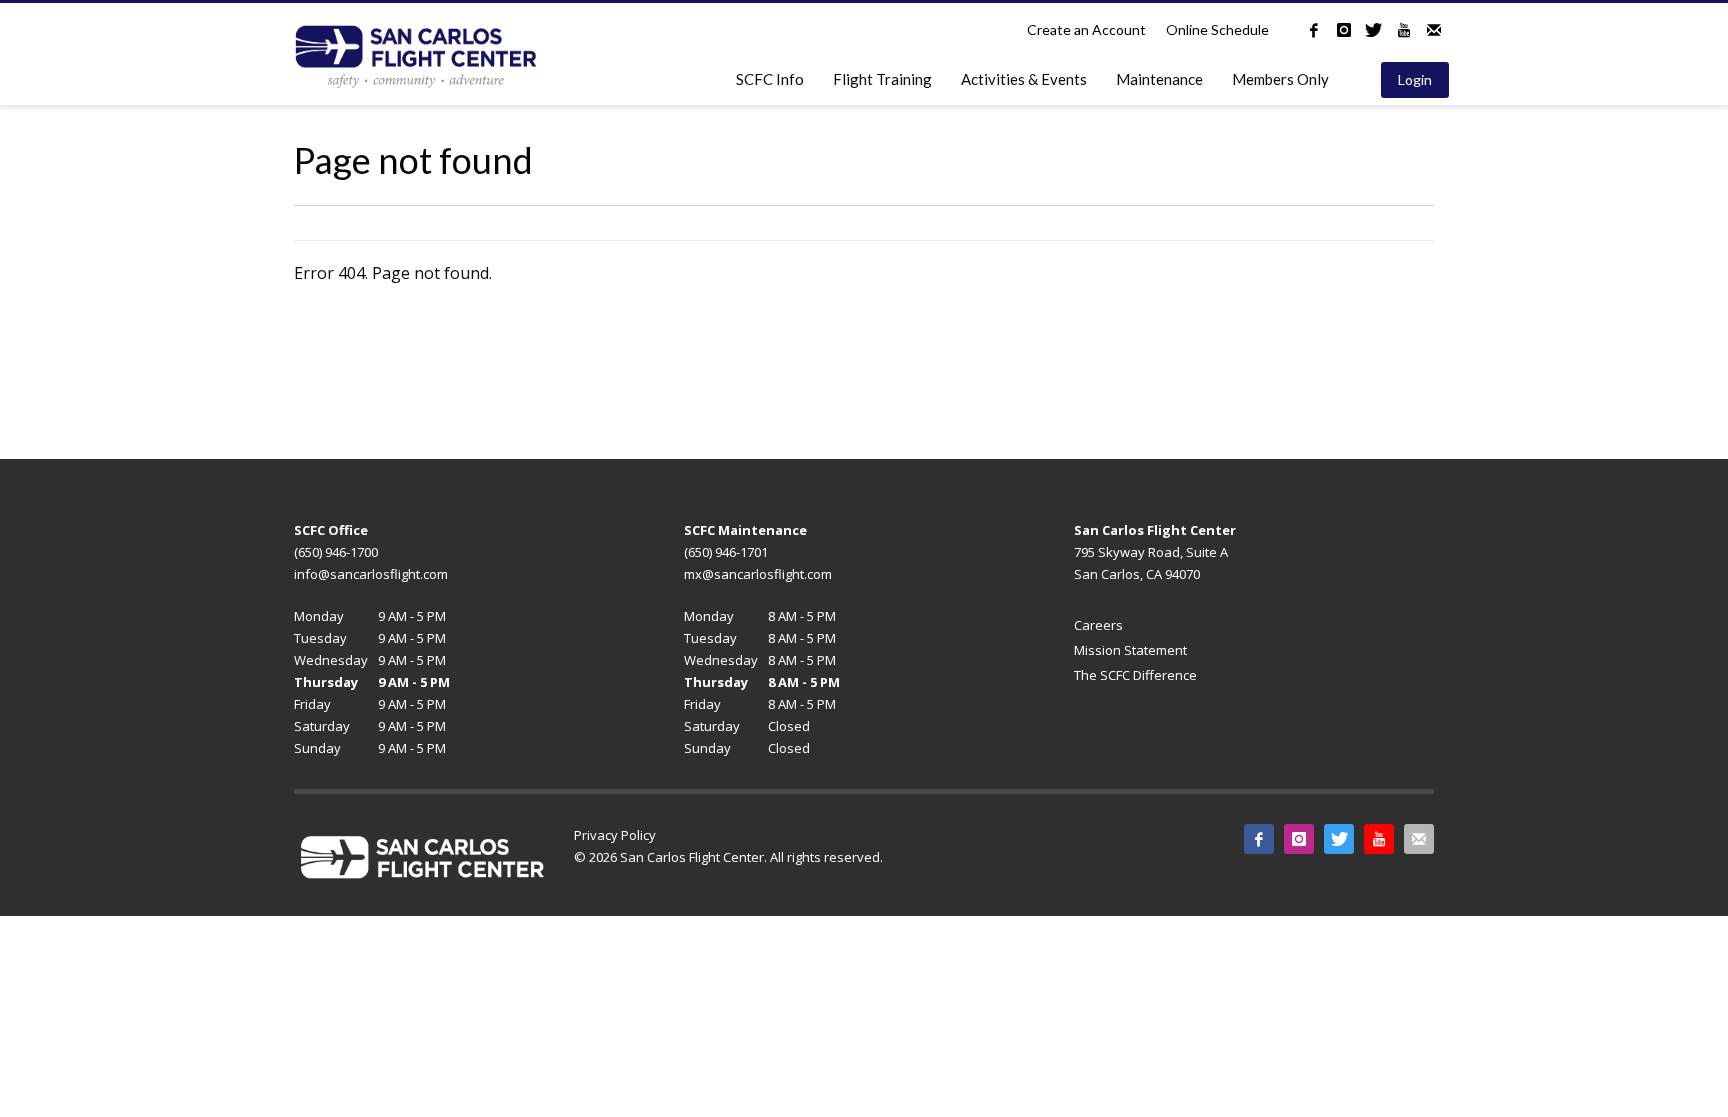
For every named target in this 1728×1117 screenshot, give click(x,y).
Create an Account (1086, 29)
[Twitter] (1374, 30)
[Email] (1434, 30)
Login (1415, 79)
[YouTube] (1404, 30)
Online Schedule (1217, 29)
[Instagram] (1344, 30)
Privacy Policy (615, 835)
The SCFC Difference (1135, 675)
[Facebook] (1314, 30)
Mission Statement (1130, 650)
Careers (1098, 625)
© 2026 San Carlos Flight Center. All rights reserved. (728, 857)
